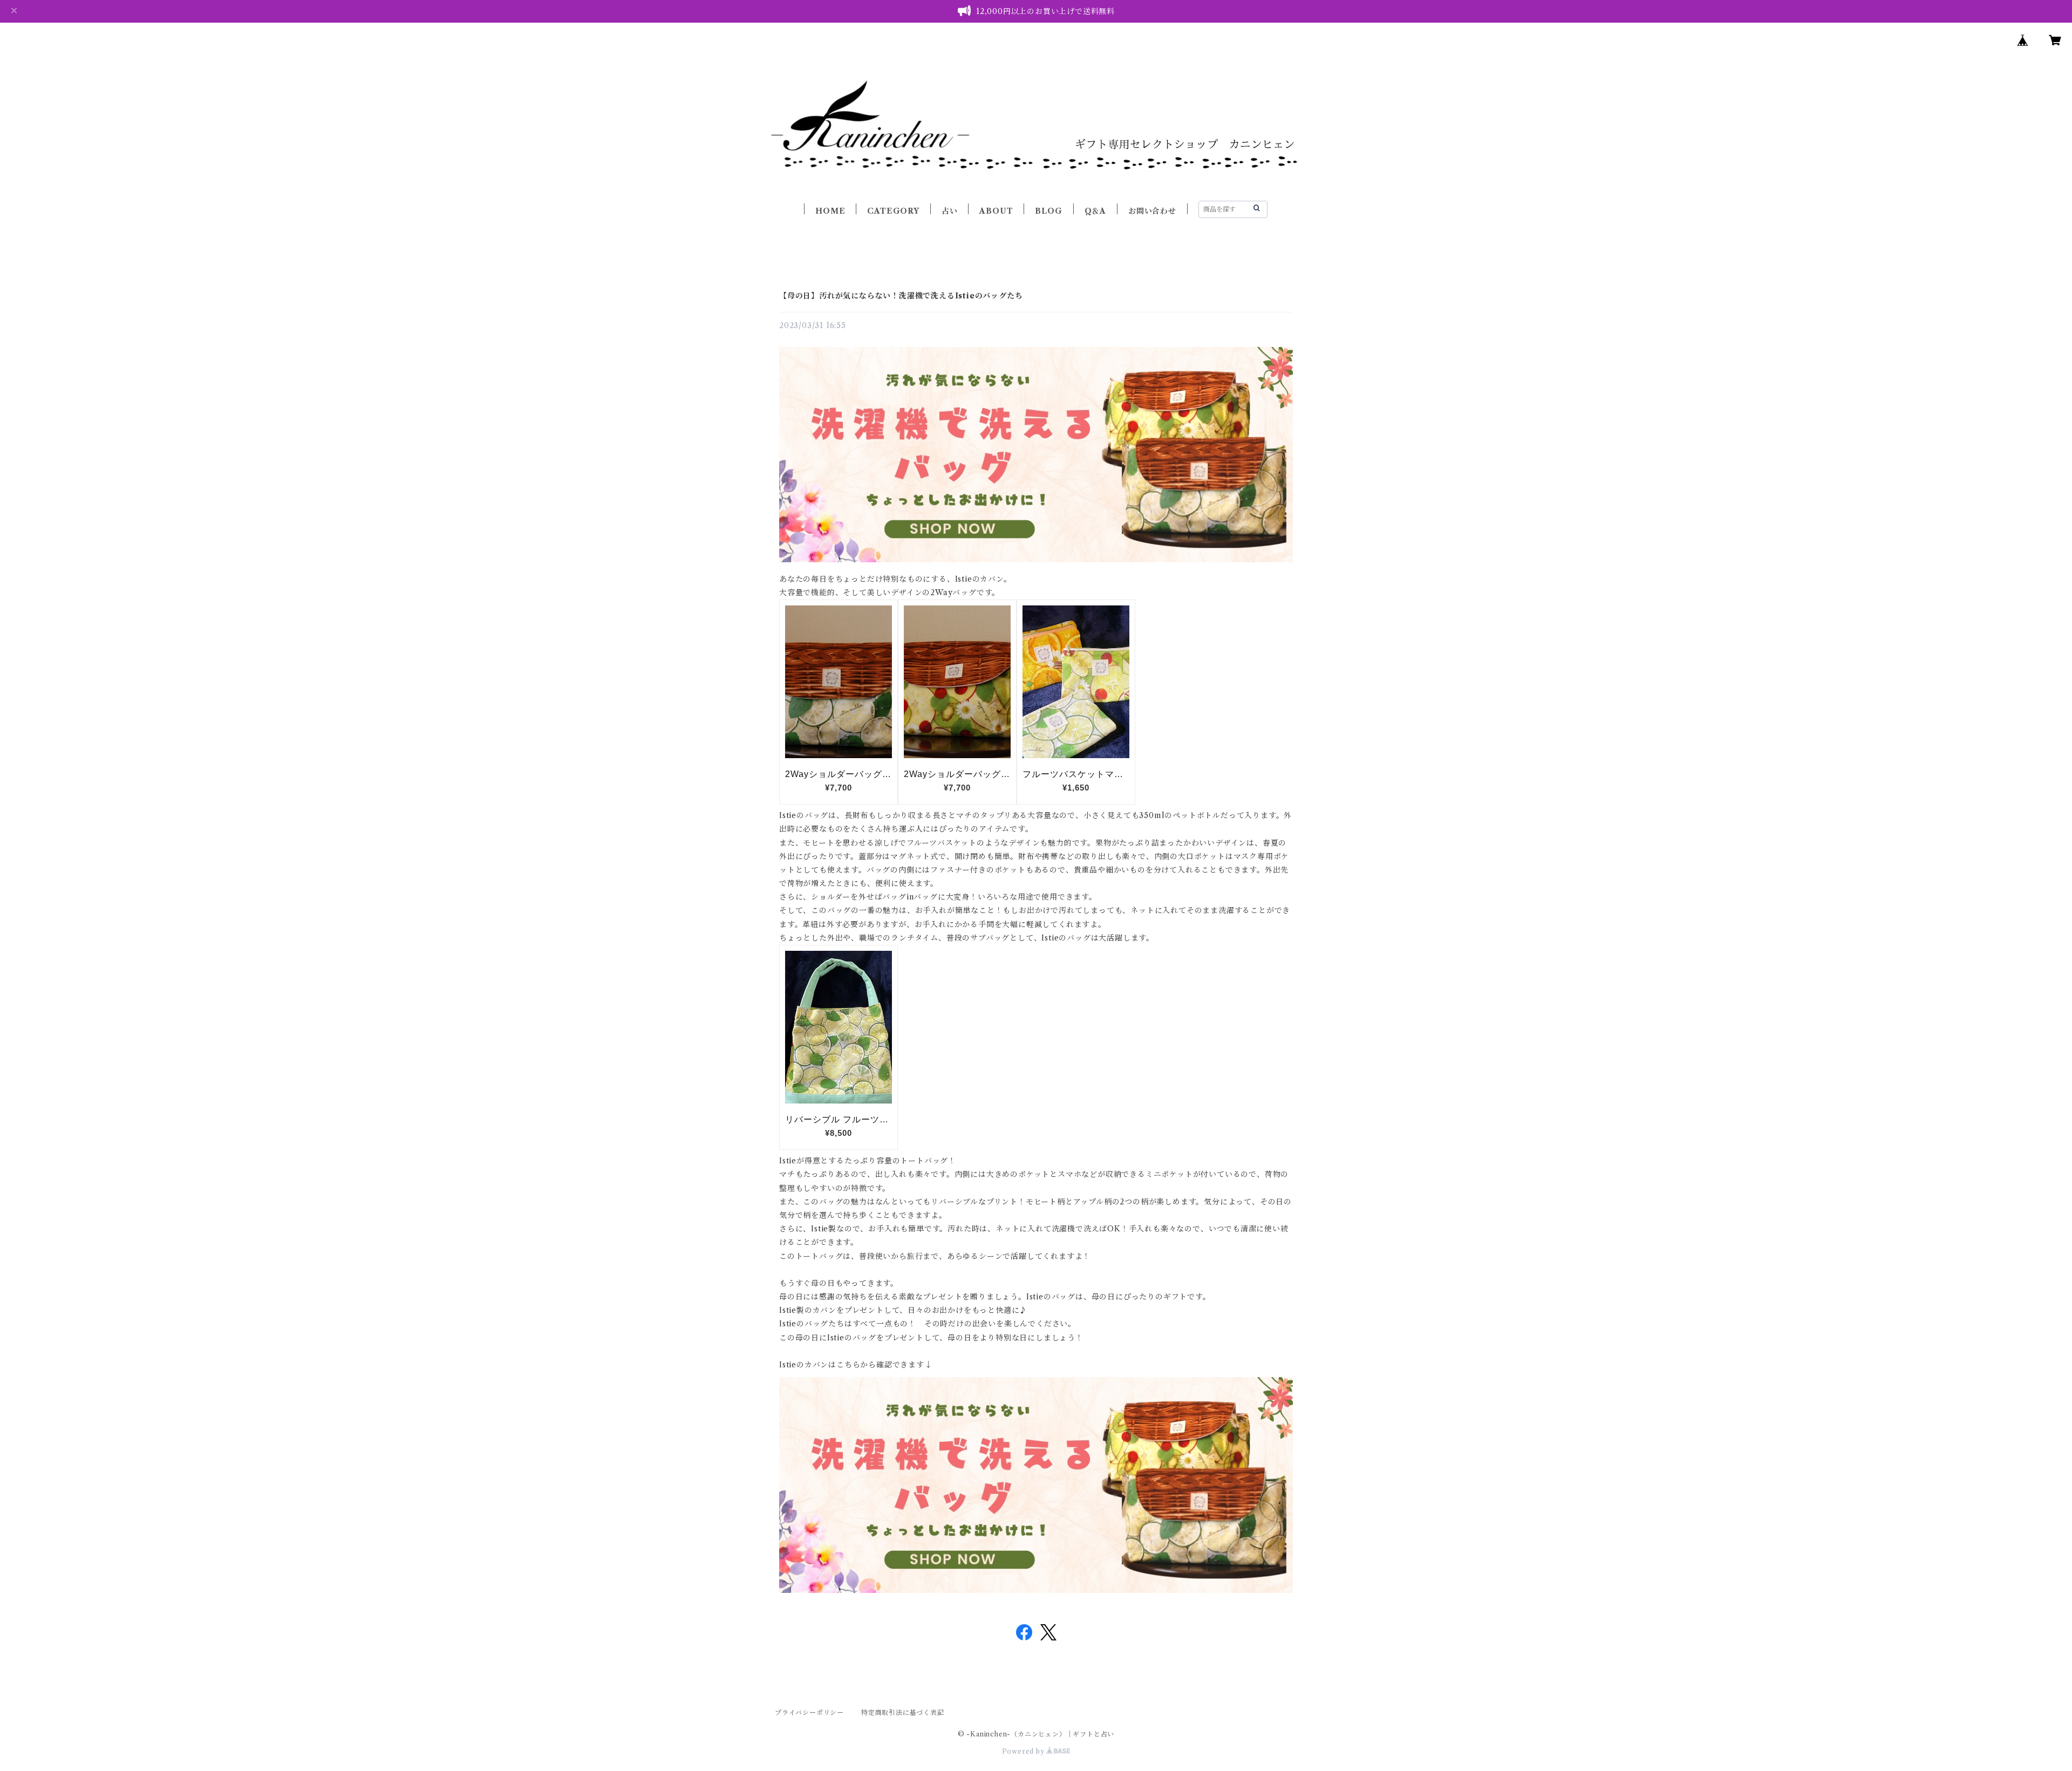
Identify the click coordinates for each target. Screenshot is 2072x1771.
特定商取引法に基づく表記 (903, 1712)
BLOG (1048, 211)
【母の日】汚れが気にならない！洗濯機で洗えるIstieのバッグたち (901, 296)
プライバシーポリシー (809, 1712)
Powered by (1024, 1751)
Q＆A (1095, 211)
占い (950, 211)
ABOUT (996, 211)
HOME (830, 211)
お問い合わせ (1152, 211)
